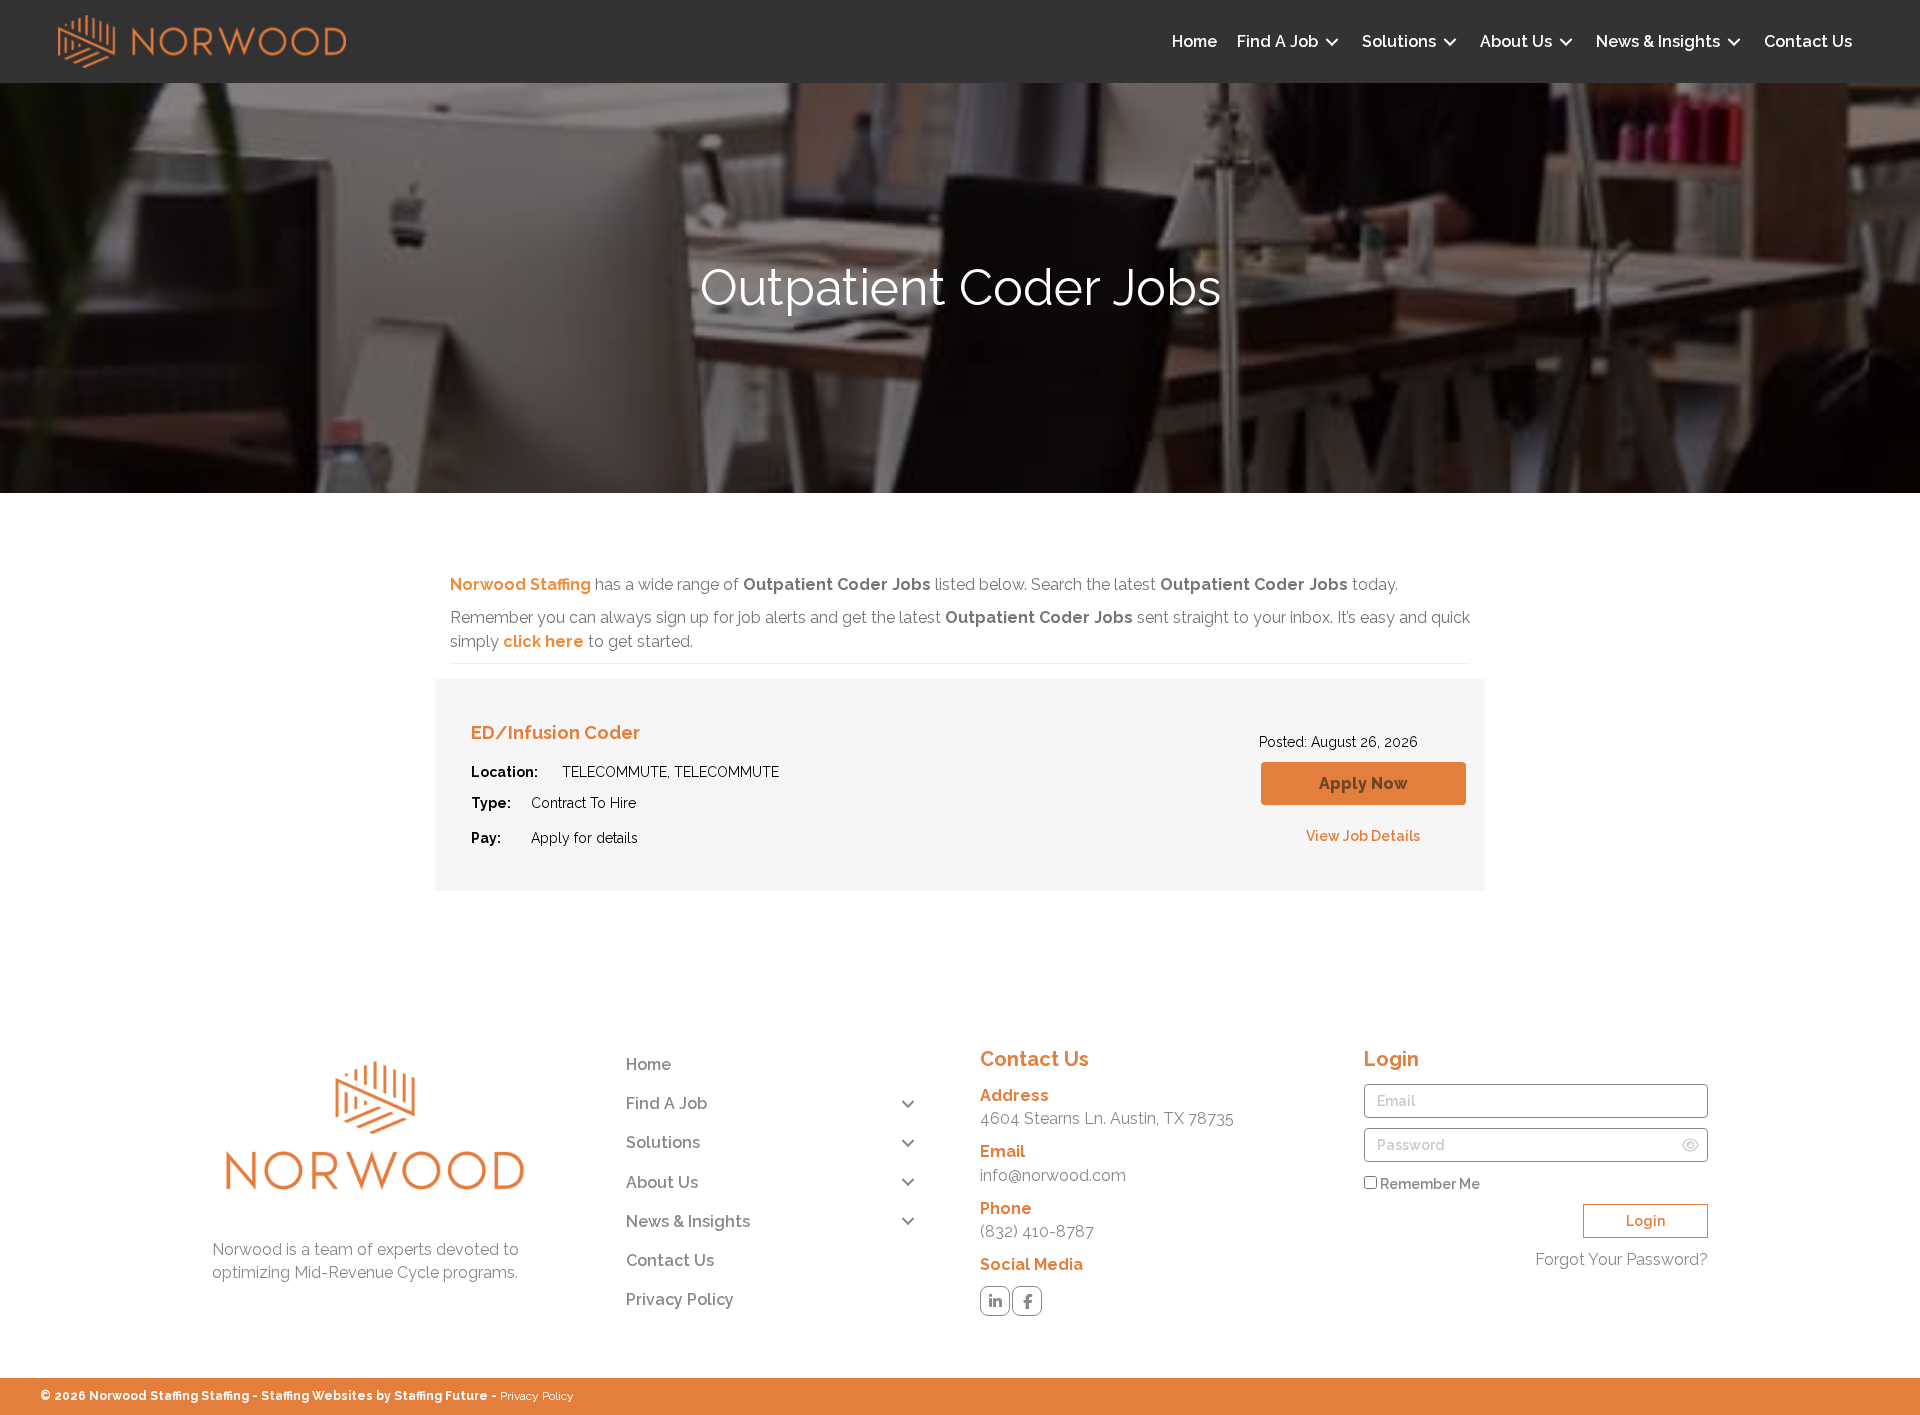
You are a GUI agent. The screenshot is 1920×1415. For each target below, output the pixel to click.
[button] (995, 1301)
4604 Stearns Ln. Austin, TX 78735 (1107, 1118)
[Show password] (1690, 1145)
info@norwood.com (1053, 1175)
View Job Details (1363, 836)
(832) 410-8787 (1037, 1231)
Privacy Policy (537, 1396)
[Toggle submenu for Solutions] (1450, 41)
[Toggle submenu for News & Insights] (1734, 41)
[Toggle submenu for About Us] (1566, 41)
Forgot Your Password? (1621, 1259)
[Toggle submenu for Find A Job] (1332, 41)
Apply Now (1363, 783)
